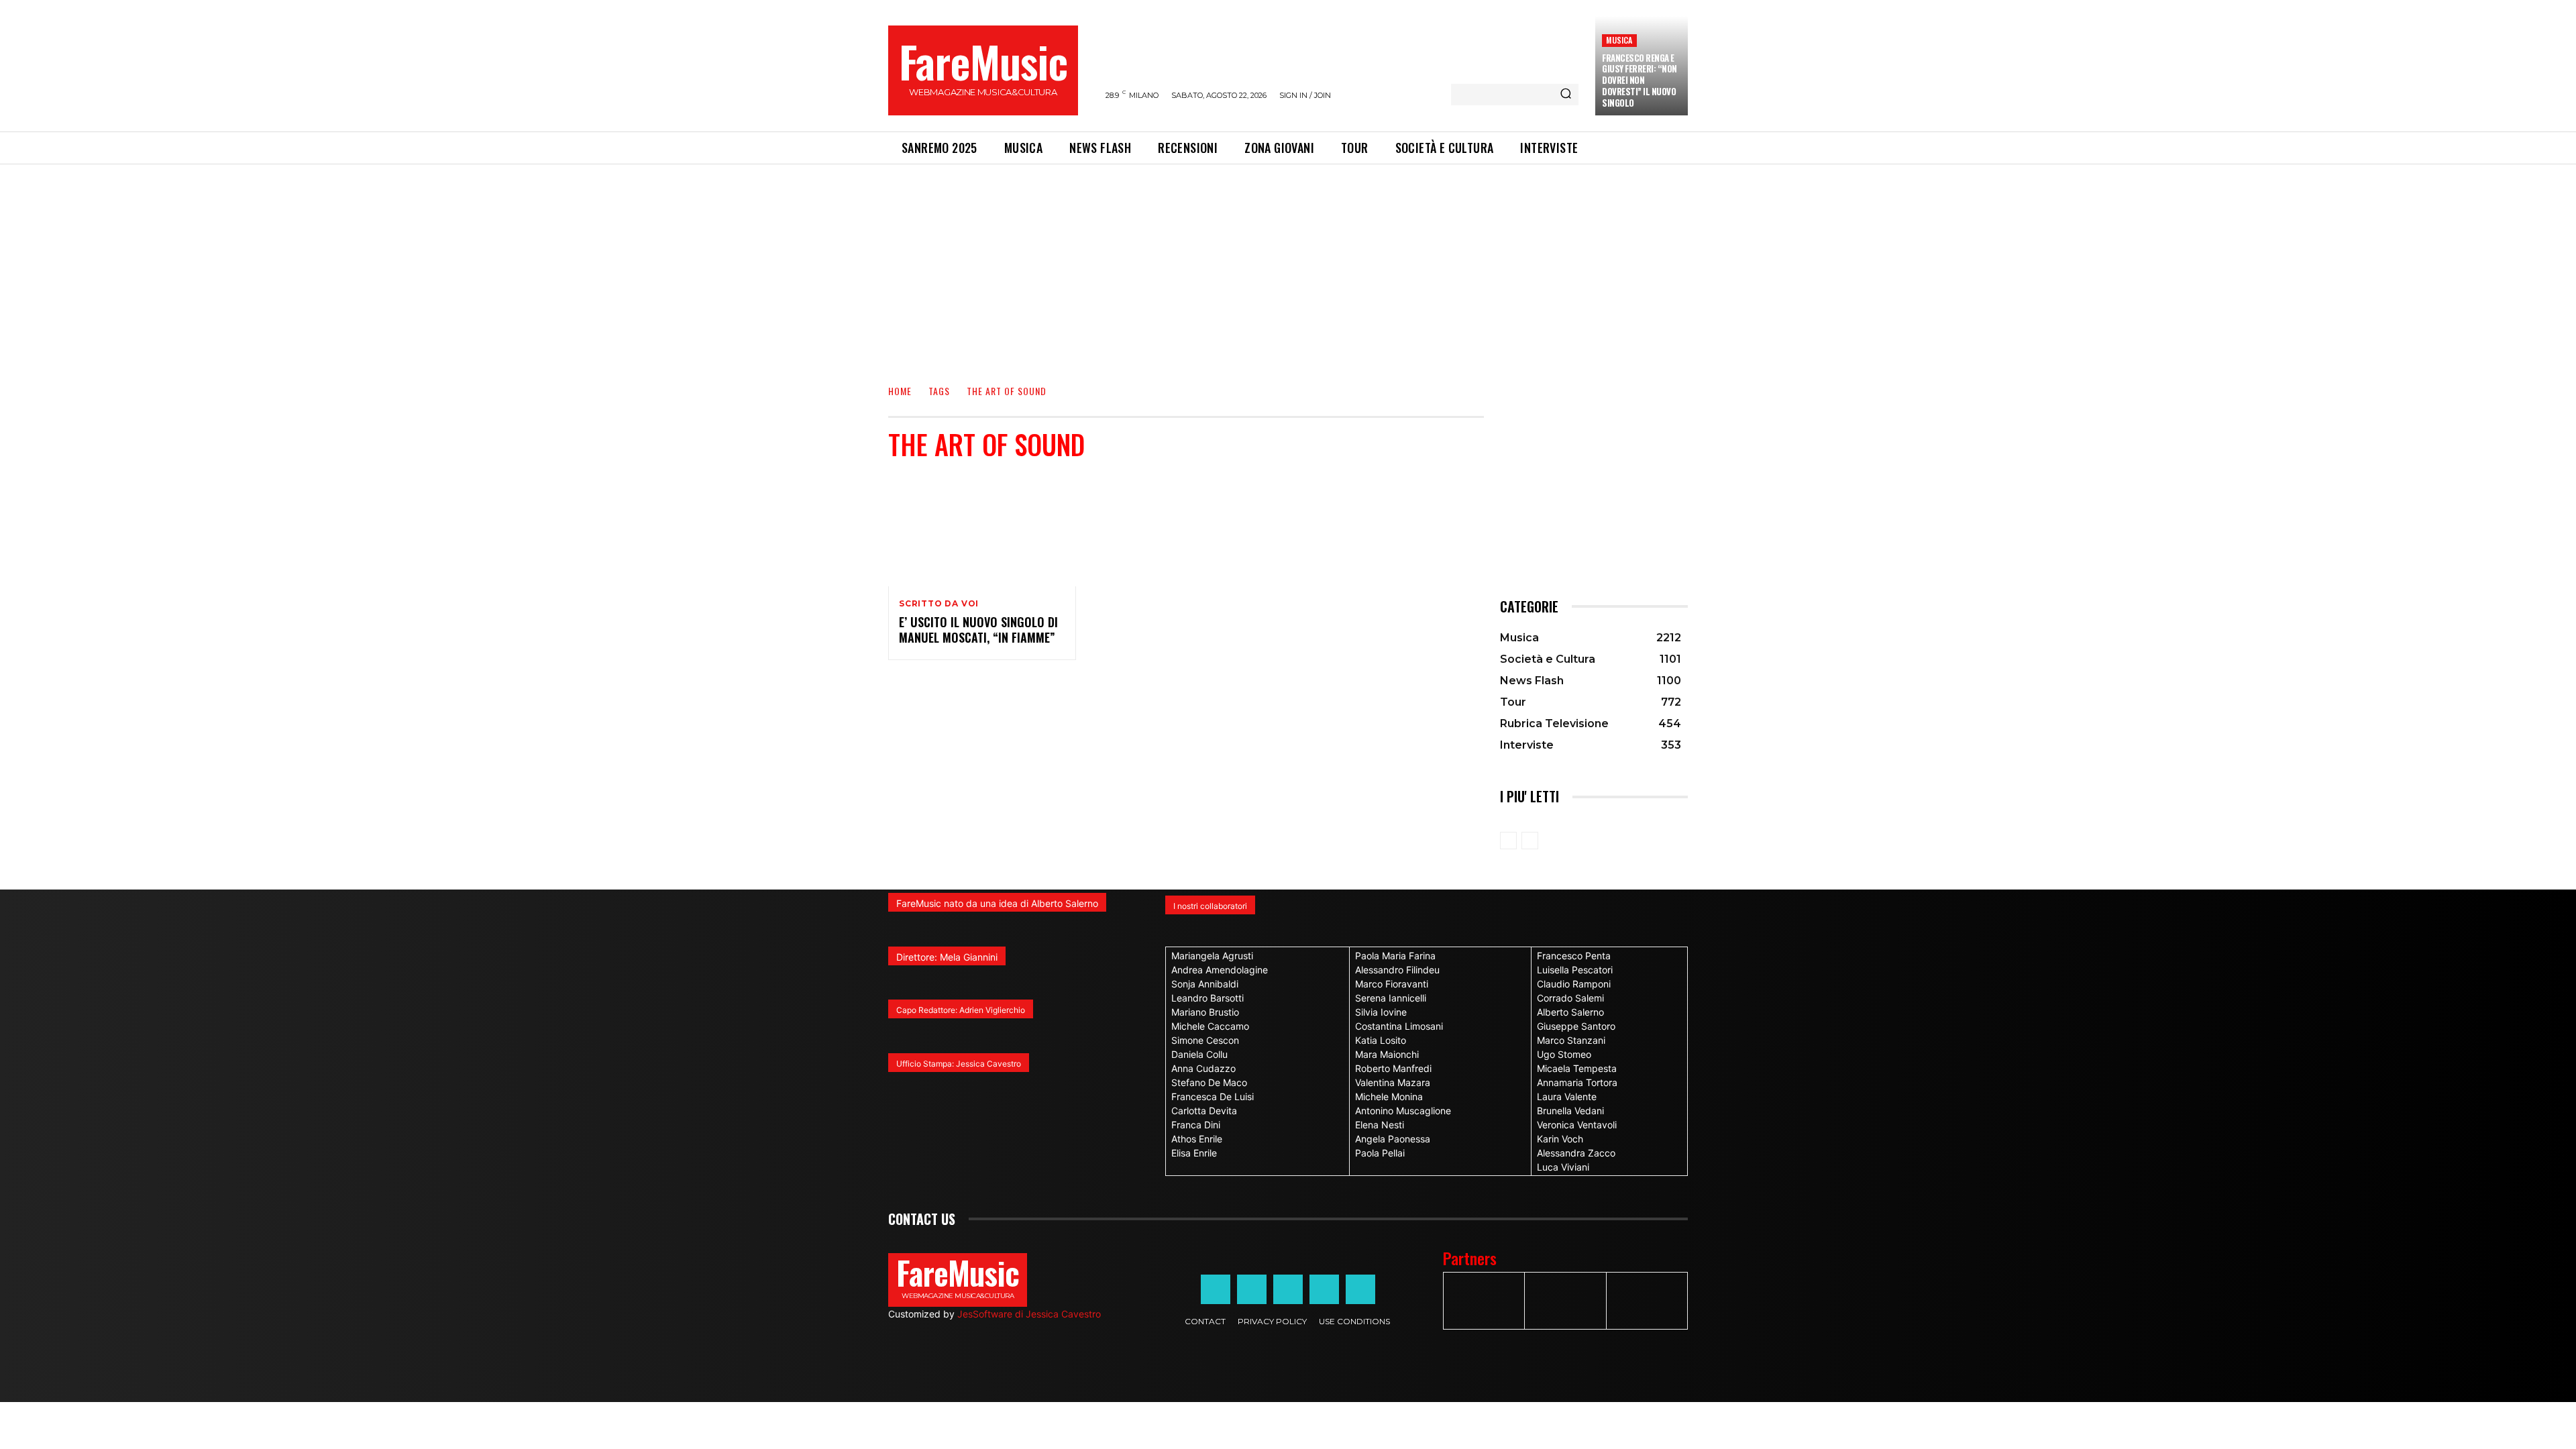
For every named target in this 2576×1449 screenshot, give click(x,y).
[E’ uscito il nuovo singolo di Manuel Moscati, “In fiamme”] (982, 530)
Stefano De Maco (1209, 1082)
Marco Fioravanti (1392, 984)
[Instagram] (1252, 1289)
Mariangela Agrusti (1212, 956)
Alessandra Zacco (1576, 1153)
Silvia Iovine (1381, 1012)
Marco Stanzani (1571, 1040)
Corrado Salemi (1570, 998)
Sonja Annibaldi (1205, 984)
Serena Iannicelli (1391, 998)
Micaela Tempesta (1577, 1068)
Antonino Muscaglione (1403, 1111)
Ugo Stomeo (1564, 1054)
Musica (1619, 40)
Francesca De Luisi (1213, 1096)
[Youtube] (1360, 1289)
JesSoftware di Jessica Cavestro (1029, 1314)
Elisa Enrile (1194, 1153)
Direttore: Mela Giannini (947, 957)
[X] (1324, 1289)
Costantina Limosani (1399, 1026)
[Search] (1566, 95)
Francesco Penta (1574, 956)
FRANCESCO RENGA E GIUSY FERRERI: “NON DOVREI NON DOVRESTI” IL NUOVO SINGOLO (1640, 80)
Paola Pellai (1380, 1153)
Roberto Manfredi (1393, 1068)
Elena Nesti (1380, 1125)
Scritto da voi (939, 604)
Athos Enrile (1197, 1139)
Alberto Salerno (1570, 1012)
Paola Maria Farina (1395, 956)
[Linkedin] (1288, 1289)
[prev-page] (1508, 841)
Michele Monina (1389, 1096)
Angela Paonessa (1393, 1139)
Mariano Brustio (1205, 1012)
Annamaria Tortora (1577, 1082)
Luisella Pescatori (1575, 970)
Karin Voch (1560, 1139)
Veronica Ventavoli (1577, 1125)
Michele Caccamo (1210, 1026)
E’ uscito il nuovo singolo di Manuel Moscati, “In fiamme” (978, 630)
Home (900, 391)
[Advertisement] (1288, 265)
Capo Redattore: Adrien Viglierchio (961, 1010)
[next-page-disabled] (1530, 841)
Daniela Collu (1199, 1054)
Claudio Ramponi (1574, 984)
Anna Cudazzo (1203, 1068)
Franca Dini (1196, 1125)
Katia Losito (1381, 1040)
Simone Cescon (1205, 1040)
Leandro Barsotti (1207, 998)
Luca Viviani (1563, 1167)
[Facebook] (1216, 1289)
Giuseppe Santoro (1576, 1026)
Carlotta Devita (1204, 1111)
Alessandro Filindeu (1397, 970)
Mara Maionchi (1387, 1054)
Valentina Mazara (1393, 1082)
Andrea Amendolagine (1220, 970)
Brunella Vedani (1570, 1111)
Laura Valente (1567, 1096)
